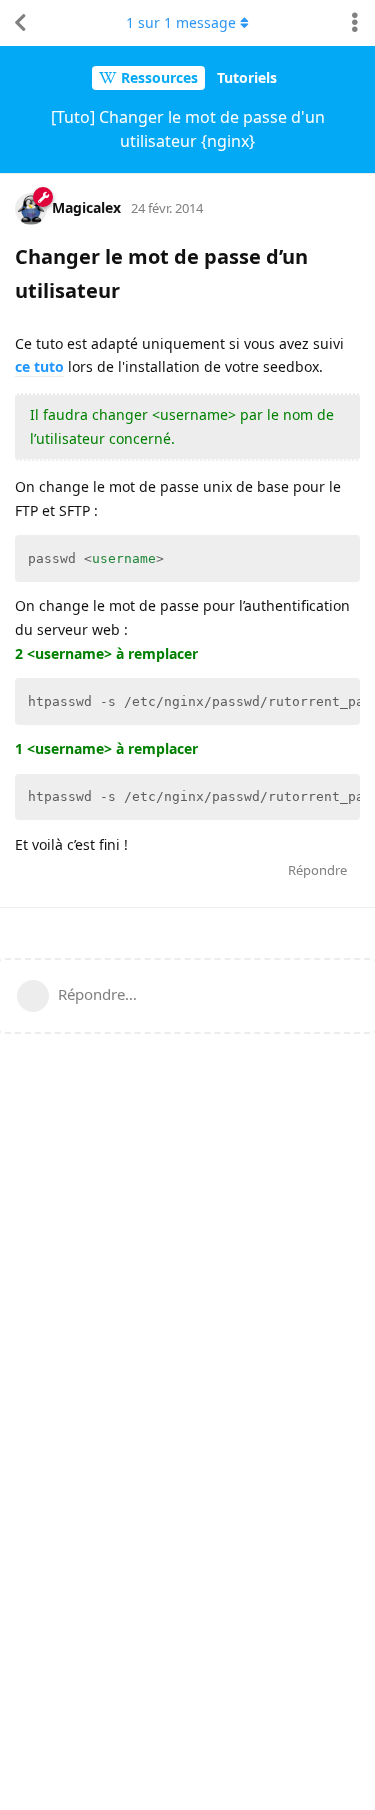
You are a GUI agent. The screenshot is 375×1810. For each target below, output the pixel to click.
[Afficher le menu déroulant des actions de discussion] (355, 23)
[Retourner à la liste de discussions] (20, 23)
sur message (181, 22)
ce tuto (39, 366)
